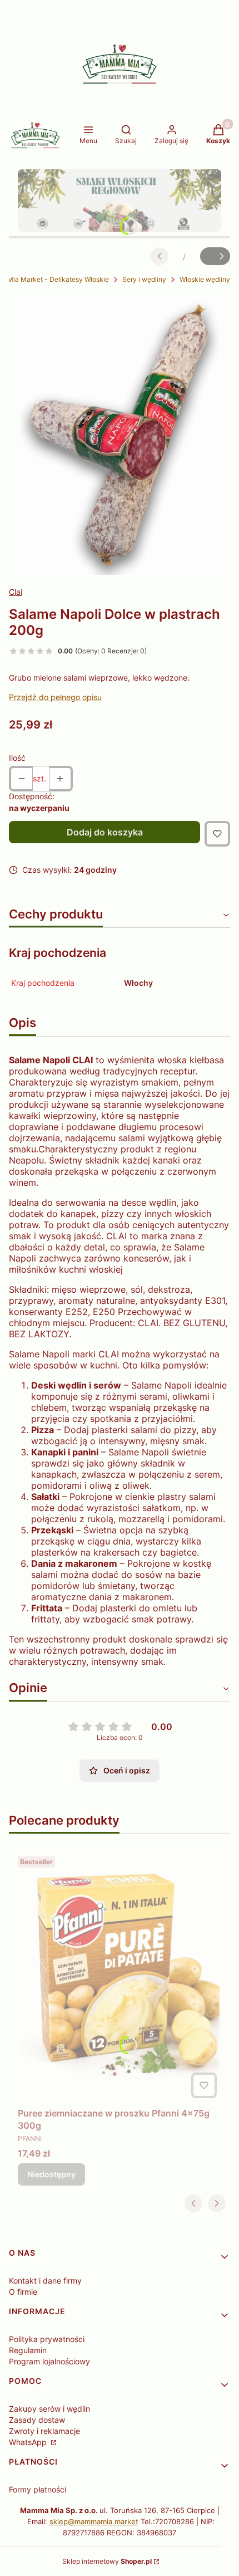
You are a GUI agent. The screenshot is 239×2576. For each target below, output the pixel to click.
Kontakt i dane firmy (45, 2281)
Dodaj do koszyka (105, 832)
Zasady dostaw (37, 2420)
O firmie (23, 2292)
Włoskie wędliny (205, 279)
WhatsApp (29, 2442)
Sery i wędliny (144, 279)
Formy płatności (38, 2489)
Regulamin (28, 2350)
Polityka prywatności (47, 2339)
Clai (16, 592)
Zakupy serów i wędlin (49, 2409)
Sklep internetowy (107, 2561)
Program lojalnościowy (49, 2361)
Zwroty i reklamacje (44, 2431)
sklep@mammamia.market (94, 2521)
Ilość (17, 758)
